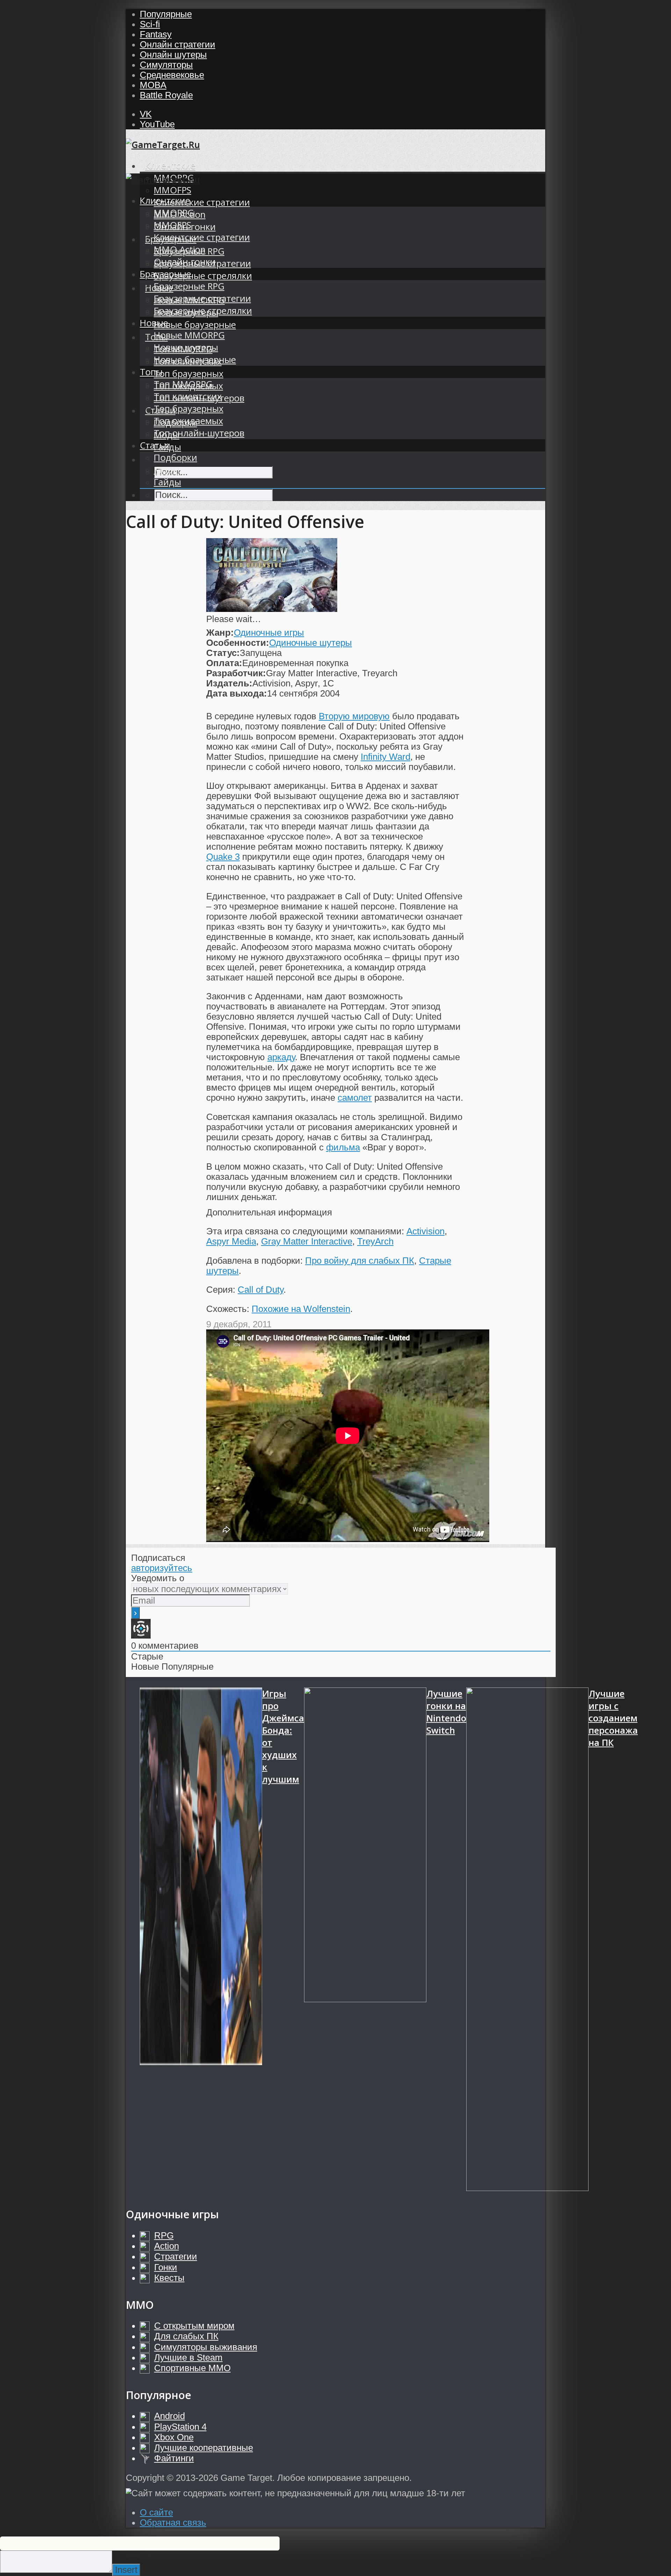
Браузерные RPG (189, 286)
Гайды (167, 482)
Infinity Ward (385, 757)
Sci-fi (150, 24)
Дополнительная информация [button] (269, 1212)
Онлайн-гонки (185, 262)
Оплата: (224, 663)
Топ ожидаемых (188, 421)
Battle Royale (166, 95)
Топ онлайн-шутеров (199, 433)
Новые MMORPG (189, 335)
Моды (167, 470)
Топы (151, 372)
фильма (343, 1147)
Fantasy (156, 34)
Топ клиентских (188, 396)
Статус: (223, 653)
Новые (154, 323)
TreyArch (375, 1241)
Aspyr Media (231, 1241)
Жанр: (220, 633)
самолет (355, 1098)
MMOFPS (172, 190)
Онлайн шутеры (173, 55)
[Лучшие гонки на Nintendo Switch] (365, 1940)
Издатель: (229, 683)
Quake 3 (223, 857)
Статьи (155, 445)
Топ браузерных (189, 374)
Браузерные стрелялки (203, 276)
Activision (425, 1231)
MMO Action (180, 249)
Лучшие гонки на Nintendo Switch (446, 1712)
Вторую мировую (354, 716)
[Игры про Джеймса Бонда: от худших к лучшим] (201, 1940)
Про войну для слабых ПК (360, 1261)
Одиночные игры (269, 633)
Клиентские (170, 166)
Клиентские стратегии (202, 202)
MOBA (153, 85)
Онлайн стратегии (178, 44)
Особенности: (238, 643)
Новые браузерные (195, 325)
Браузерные (165, 274)
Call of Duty (261, 1290)
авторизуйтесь (162, 1568)
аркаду (281, 1057)
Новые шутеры (186, 347)
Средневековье (172, 75)
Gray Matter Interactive (307, 1241)
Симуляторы (166, 65)
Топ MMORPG (183, 384)
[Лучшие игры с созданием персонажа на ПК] (527, 1940)
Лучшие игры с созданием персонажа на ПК (613, 1718)
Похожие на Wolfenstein (301, 1309)
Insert (126, 2570)
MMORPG (174, 213)
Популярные (166, 14)
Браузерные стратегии (202, 298)
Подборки (175, 458)
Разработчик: (236, 673)
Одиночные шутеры (311, 643)
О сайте (156, 2512)
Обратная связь (173, 2523)
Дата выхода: (237, 693)
